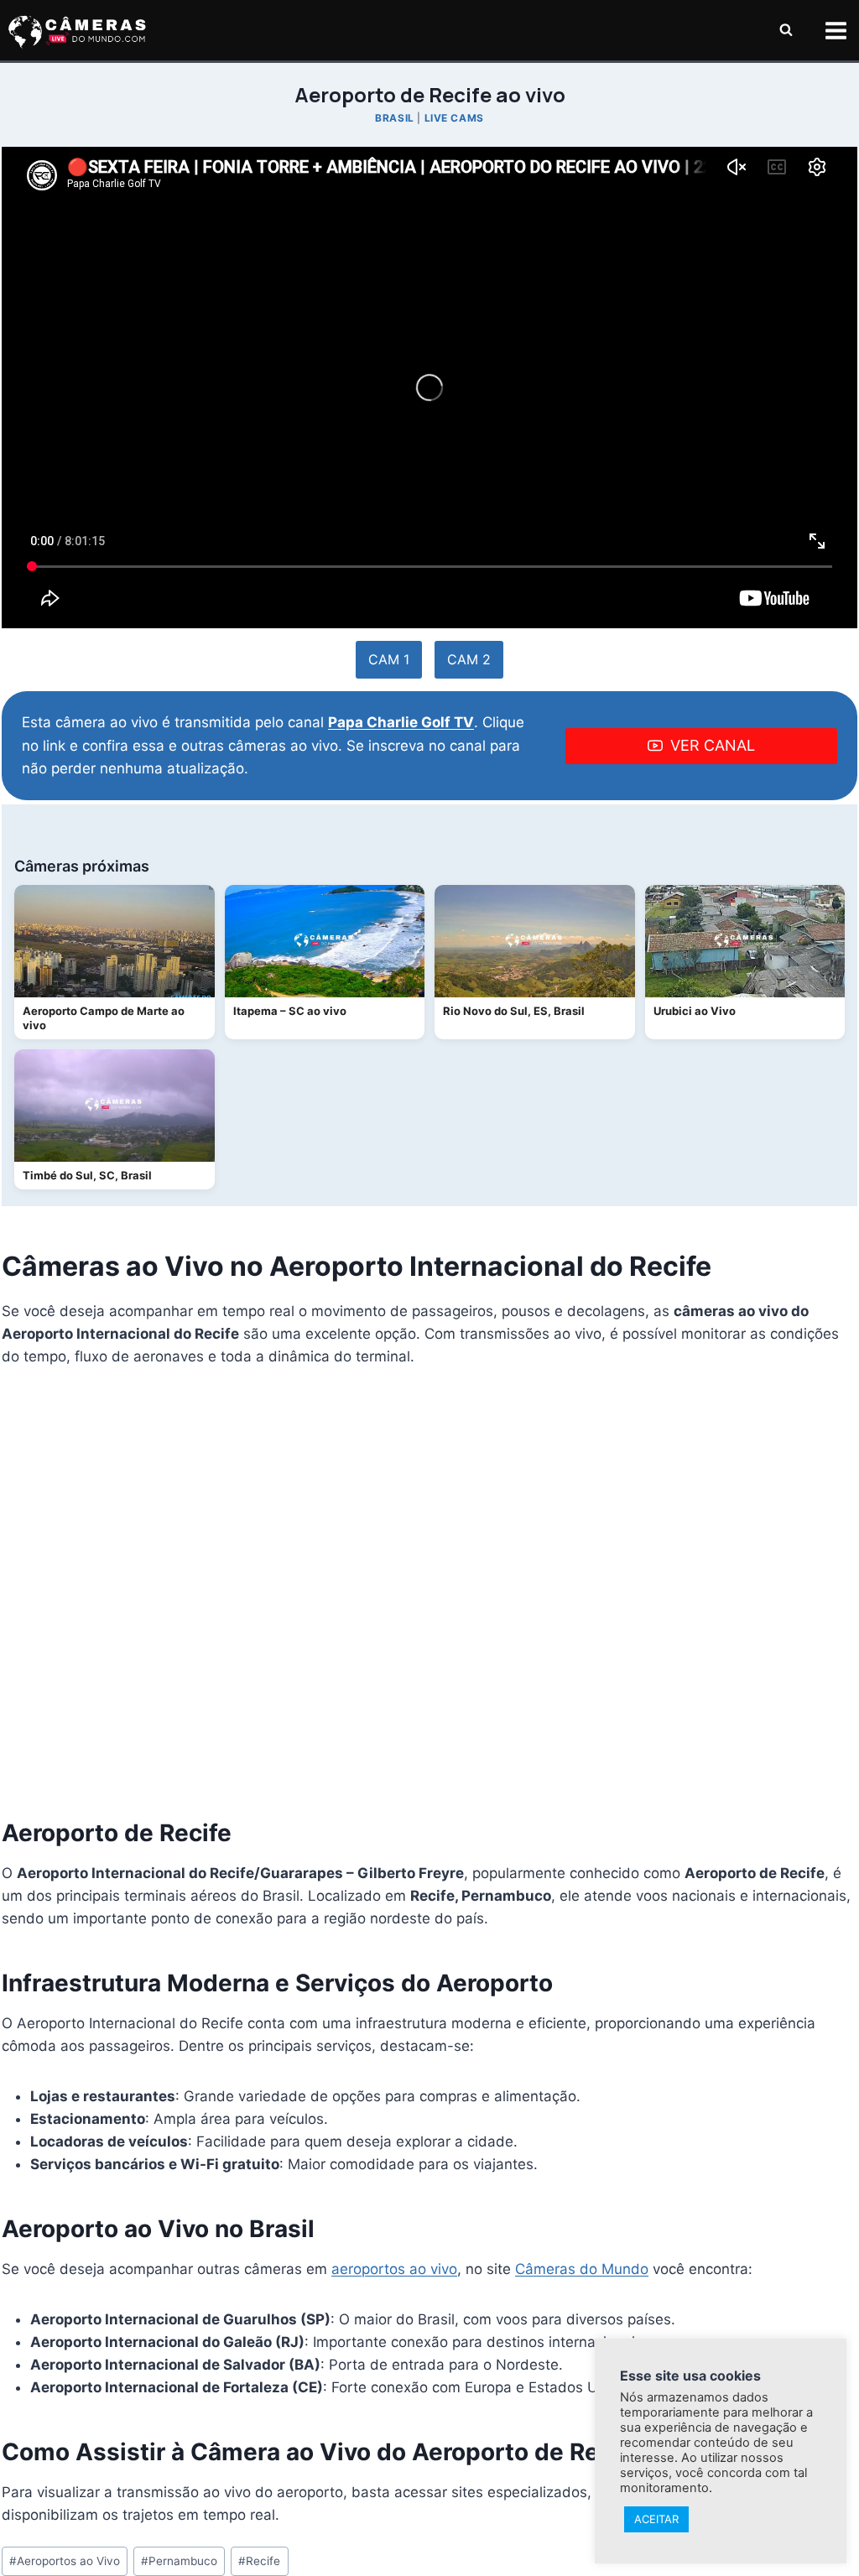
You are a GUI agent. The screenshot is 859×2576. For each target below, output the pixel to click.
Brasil (395, 118)
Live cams (454, 118)
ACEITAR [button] (656, 2519)
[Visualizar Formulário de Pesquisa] (786, 30)
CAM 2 (469, 659)
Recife (259, 2561)
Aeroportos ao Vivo (65, 2561)
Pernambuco (179, 2561)
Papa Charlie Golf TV (401, 722)
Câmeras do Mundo (582, 2269)
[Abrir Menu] (836, 30)
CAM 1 (389, 659)
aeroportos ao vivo (394, 2269)
